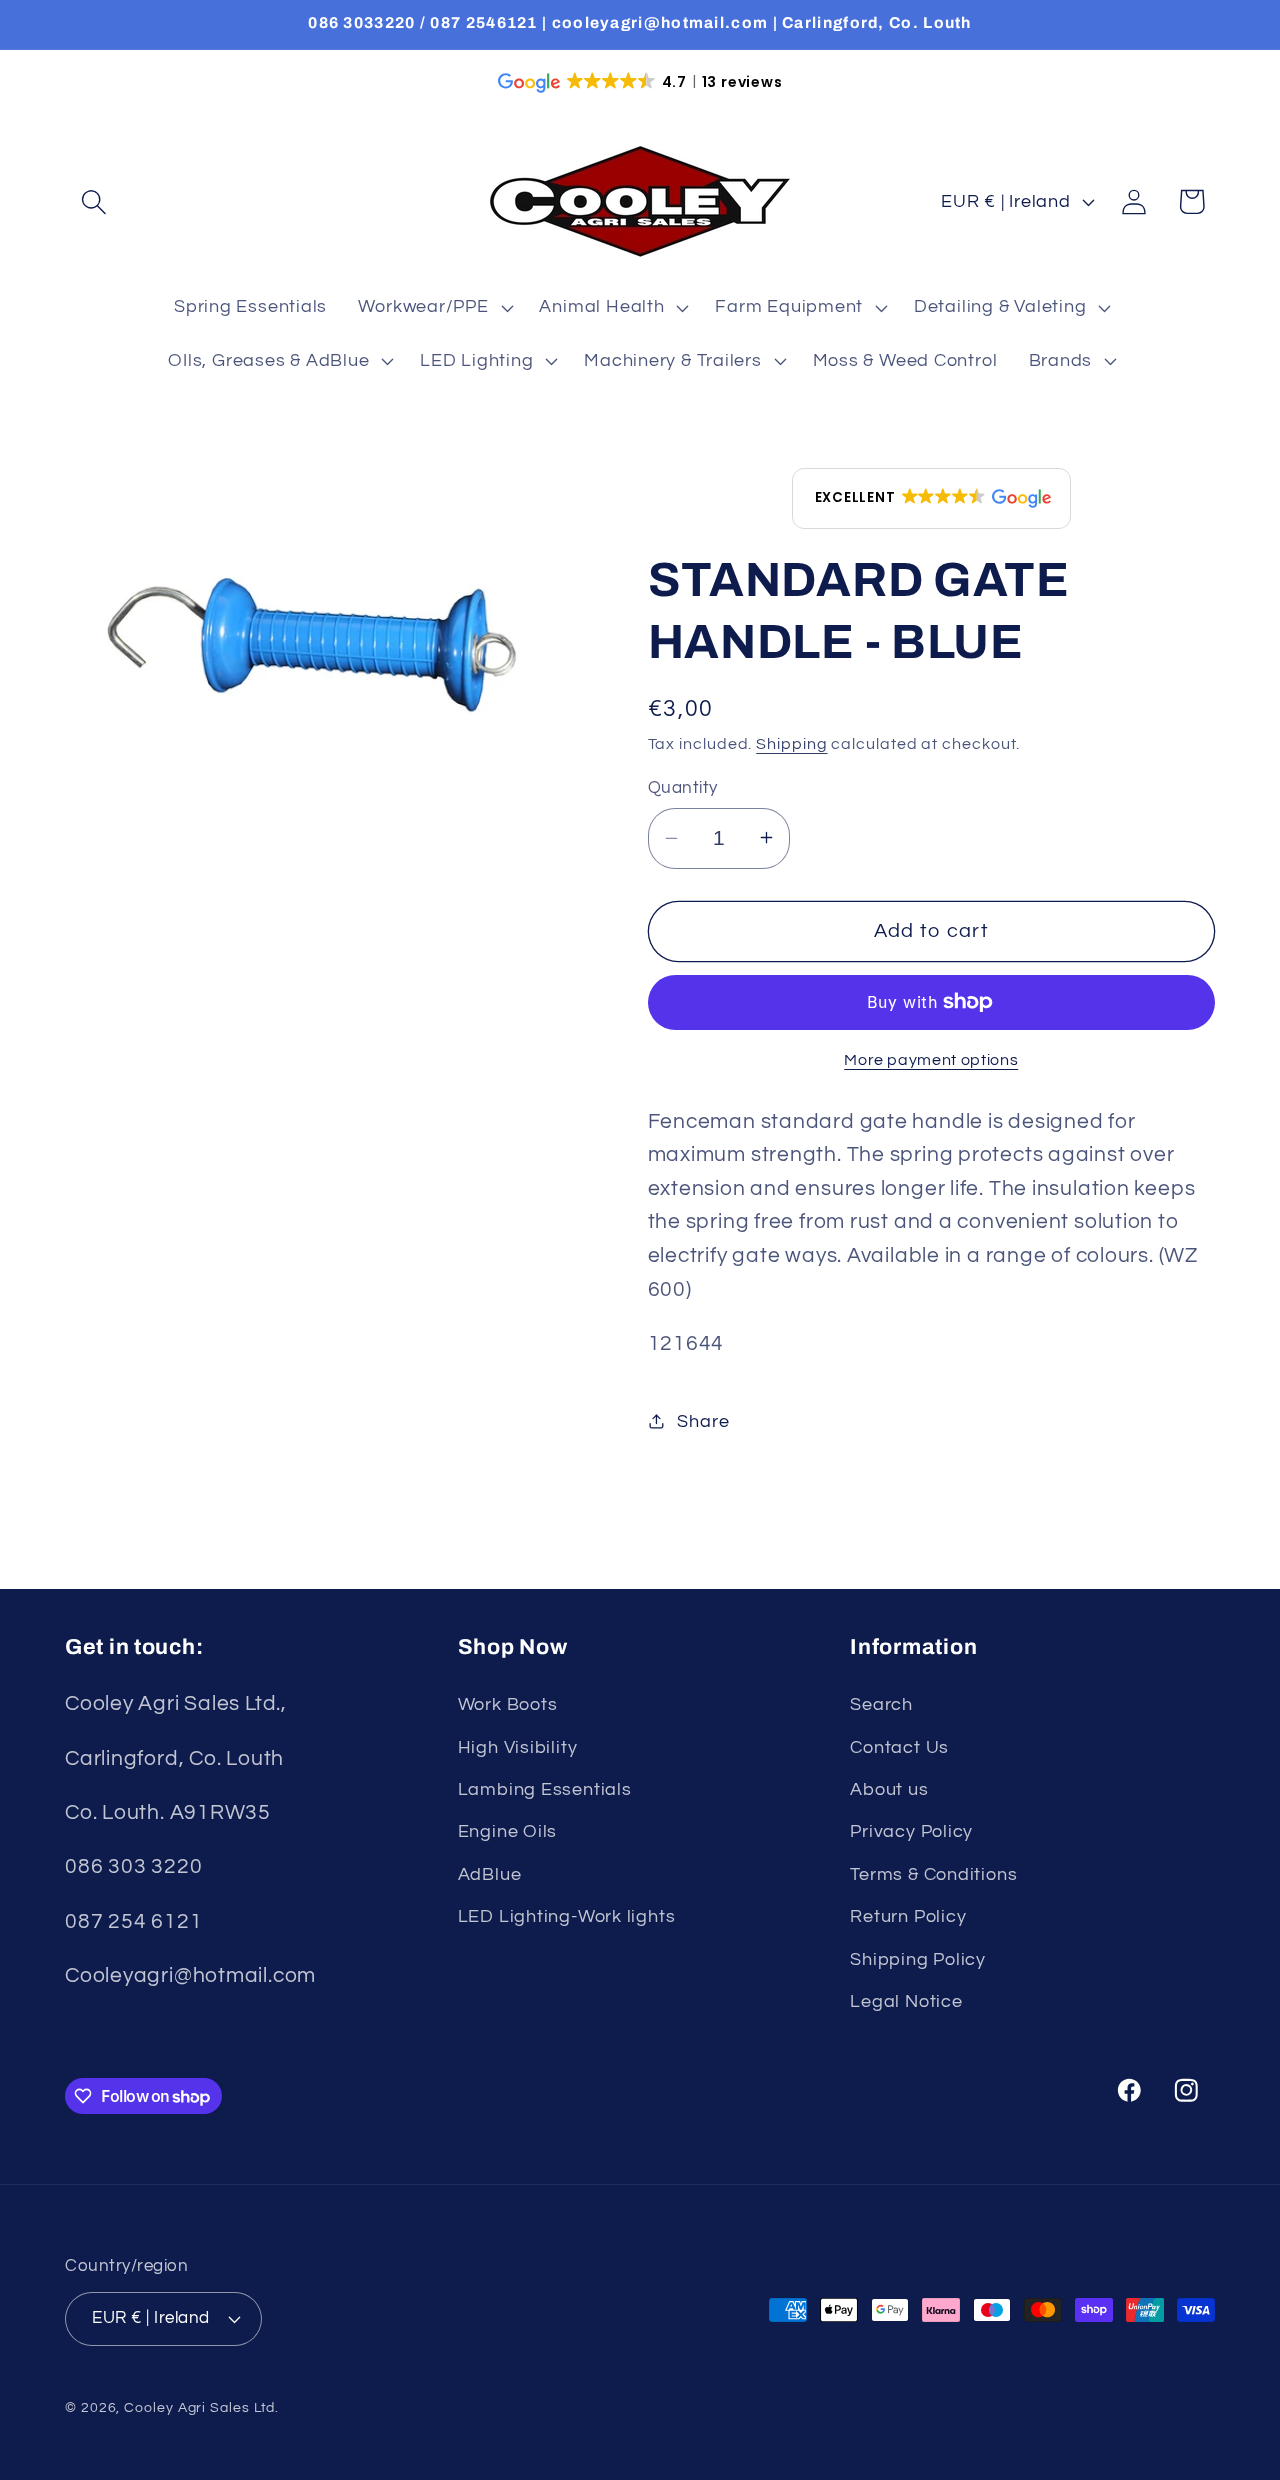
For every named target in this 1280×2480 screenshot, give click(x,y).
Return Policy (908, 1916)
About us (889, 1789)
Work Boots (508, 1704)
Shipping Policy (918, 1959)
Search (881, 1704)
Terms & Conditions (933, 1874)
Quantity (683, 787)
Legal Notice (906, 2001)
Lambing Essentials (545, 1789)
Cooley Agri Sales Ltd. (201, 2407)
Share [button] (703, 1420)
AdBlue (490, 1874)
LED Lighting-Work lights (567, 1916)
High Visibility (518, 1747)
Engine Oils (508, 1831)
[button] (93, 201)
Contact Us (899, 1747)
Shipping (791, 744)
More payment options (931, 1060)
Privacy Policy (911, 1831)
